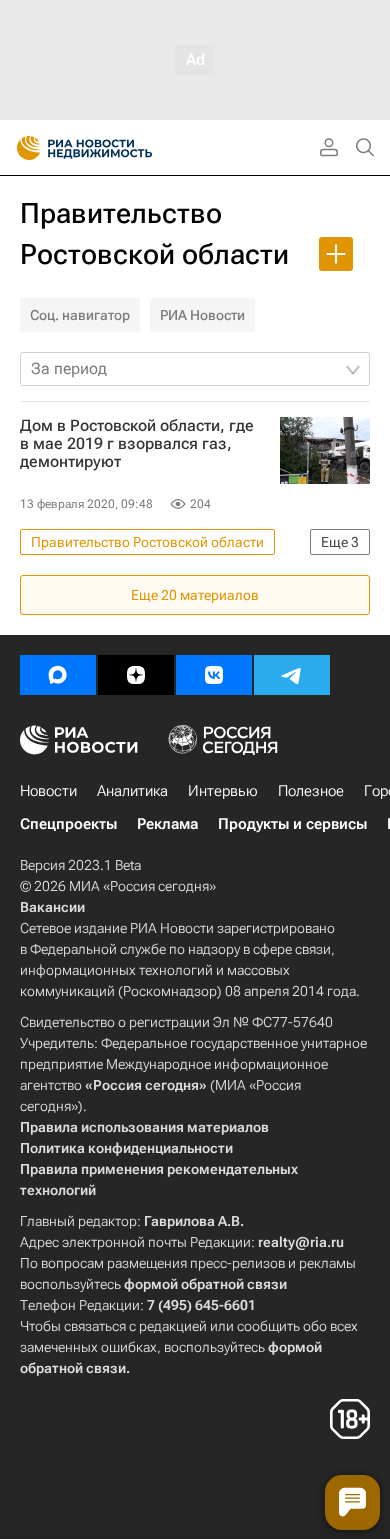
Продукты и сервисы (292, 824)
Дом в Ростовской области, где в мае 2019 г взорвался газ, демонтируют (137, 444)
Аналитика (132, 791)
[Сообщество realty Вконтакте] (214, 675)
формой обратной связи (205, 1284)
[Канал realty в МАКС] (58, 675)
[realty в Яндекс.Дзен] (136, 675)
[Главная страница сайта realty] (120, 148)
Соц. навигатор (80, 315)
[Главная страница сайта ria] (22, 148)
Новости (48, 791)
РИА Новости (202, 315)
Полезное (311, 791)
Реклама (167, 824)
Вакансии (52, 907)
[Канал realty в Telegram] (292, 675)
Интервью (223, 791)
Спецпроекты (68, 824)
